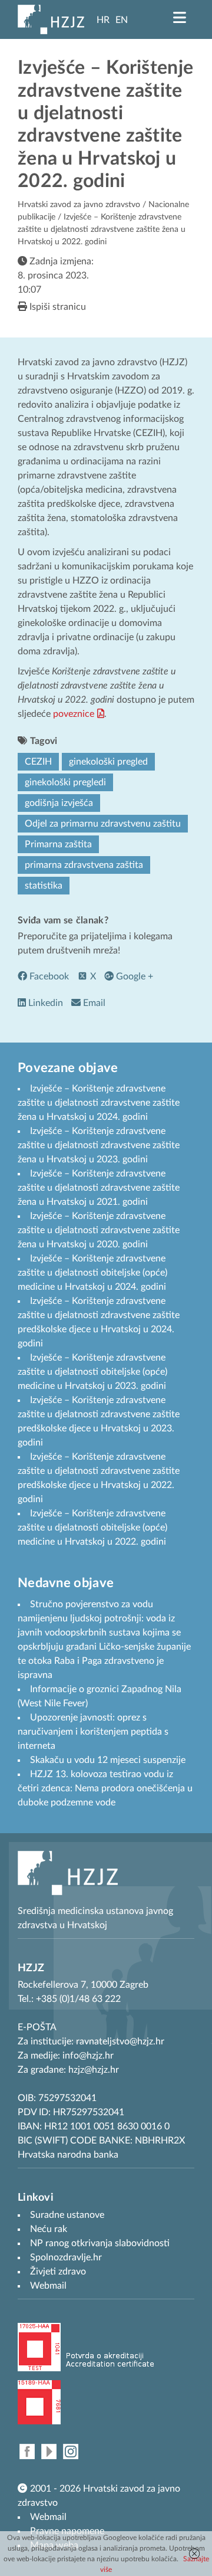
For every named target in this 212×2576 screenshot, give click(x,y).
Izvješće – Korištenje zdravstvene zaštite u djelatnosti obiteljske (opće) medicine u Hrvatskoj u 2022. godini (92, 1528)
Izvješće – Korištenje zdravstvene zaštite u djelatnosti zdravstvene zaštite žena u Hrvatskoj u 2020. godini (99, 1230)
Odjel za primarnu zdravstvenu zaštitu (103, 824)
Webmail (48, 2517)
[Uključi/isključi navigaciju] (180, 18)
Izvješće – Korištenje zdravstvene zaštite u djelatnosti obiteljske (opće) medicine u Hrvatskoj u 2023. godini (92, 1372)
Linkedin (44, 1003)
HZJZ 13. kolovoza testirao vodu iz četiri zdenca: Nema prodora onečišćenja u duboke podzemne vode (105, 1788)
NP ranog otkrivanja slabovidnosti (100, 2243)
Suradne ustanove (67, 2215)
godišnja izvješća (59, 803)
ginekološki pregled (108, 762)
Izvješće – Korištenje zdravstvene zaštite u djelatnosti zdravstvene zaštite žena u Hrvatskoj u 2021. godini (99, 1188)
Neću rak (49, 2229)
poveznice (74, 714)
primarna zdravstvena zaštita (84, 865)
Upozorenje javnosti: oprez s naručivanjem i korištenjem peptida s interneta (93, 1732)
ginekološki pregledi (65, 782)
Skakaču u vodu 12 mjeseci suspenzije (108, 1760)
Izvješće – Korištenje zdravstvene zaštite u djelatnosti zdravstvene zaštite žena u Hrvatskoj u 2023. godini (99, 1145)
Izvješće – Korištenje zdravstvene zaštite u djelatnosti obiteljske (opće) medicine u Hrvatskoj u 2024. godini (92, 1273)
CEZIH (38, 762)
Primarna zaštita (58, 844)
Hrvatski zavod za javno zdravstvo (79, 205)
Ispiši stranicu (57, 307)
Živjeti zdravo (58, 2272)
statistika (44, 886)
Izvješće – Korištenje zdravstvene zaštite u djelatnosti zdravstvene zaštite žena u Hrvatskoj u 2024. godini (99, 1103)
